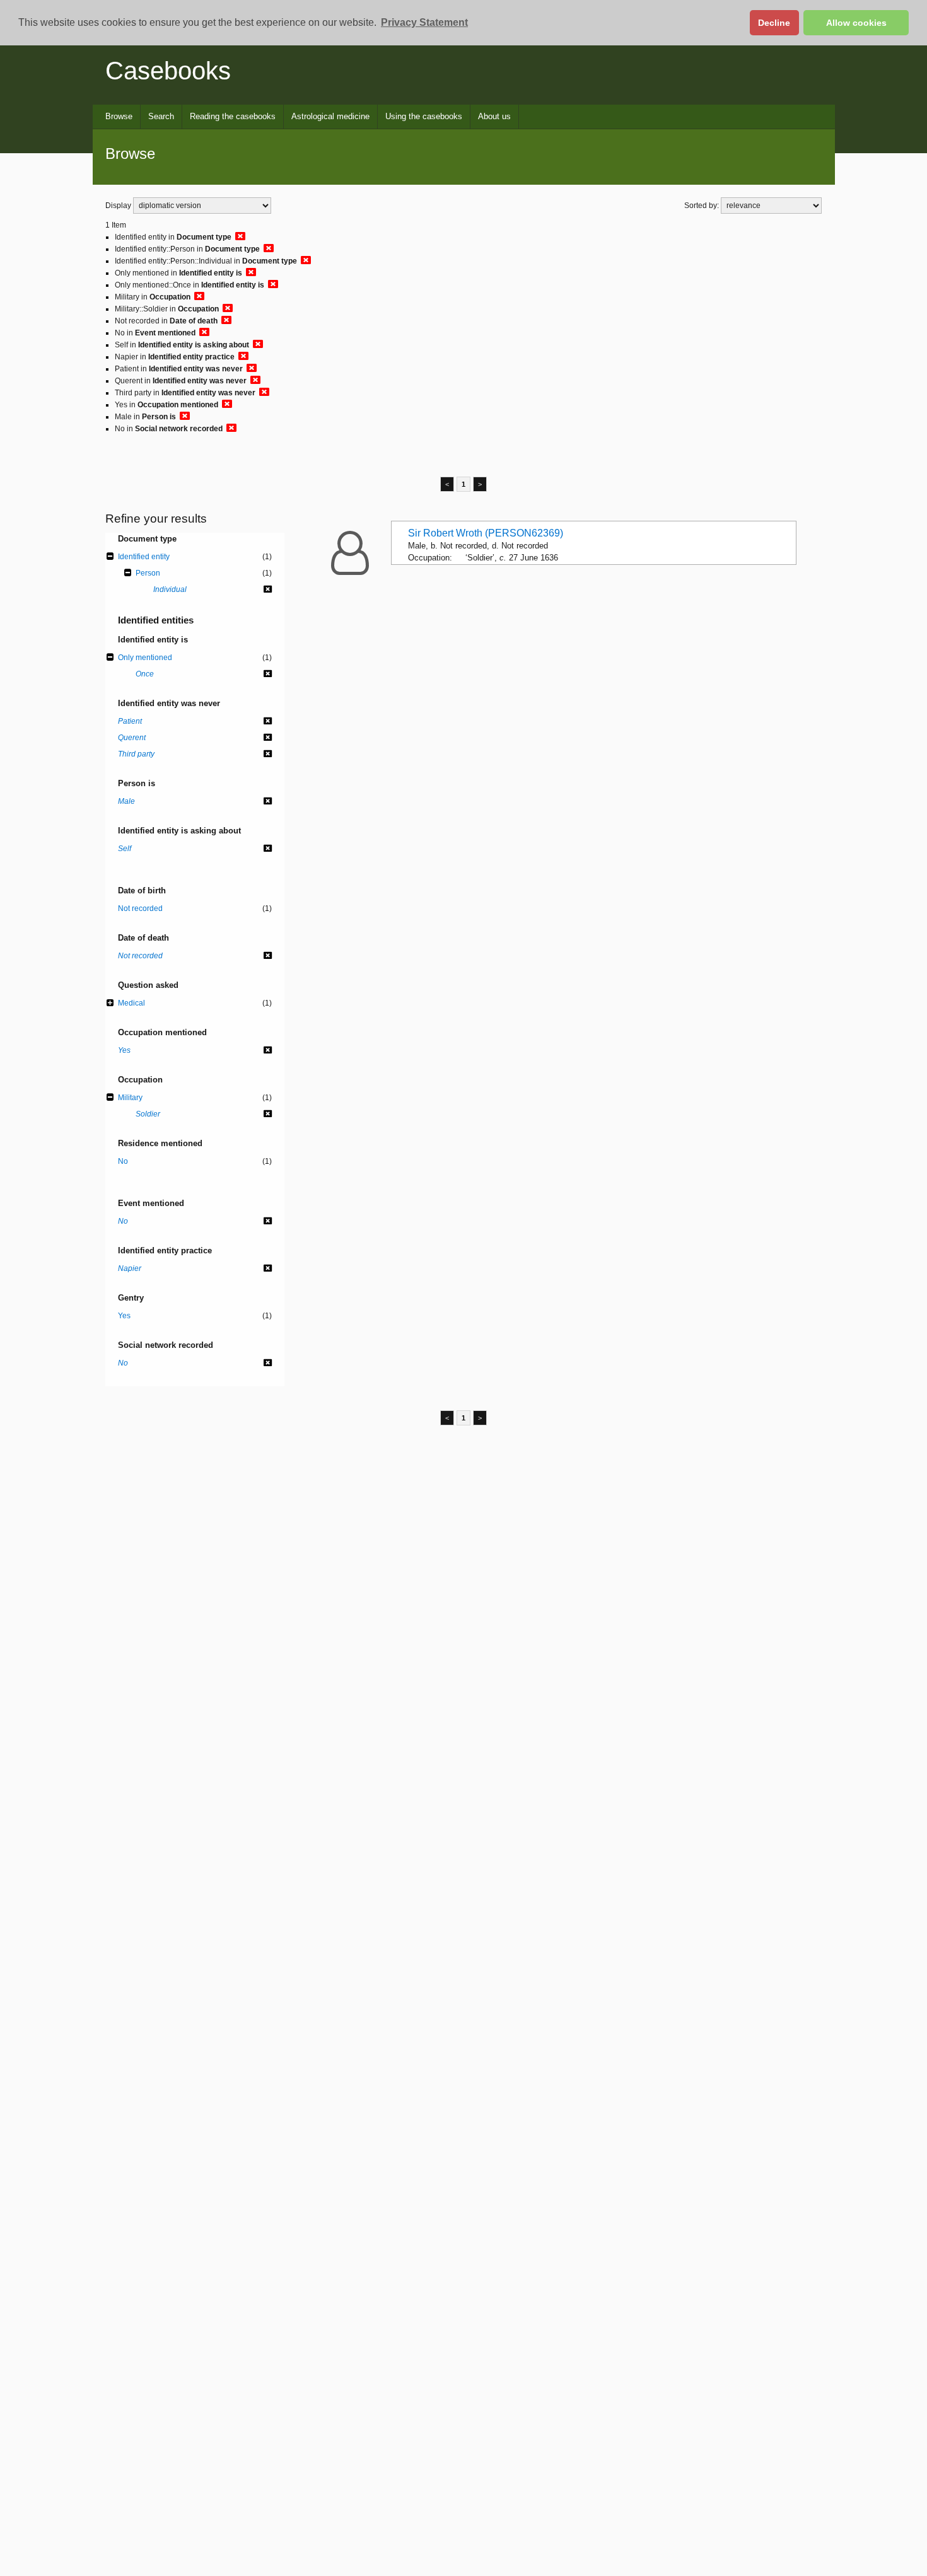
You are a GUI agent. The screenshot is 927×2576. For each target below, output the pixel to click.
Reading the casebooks (233, 116)
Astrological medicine (330, 116)
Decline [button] (774, 23)
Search (161, 116)
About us (494, 116)
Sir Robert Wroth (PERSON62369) (486, 533)
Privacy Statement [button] (424, 22)
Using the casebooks (424, 116)
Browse (119, 116)
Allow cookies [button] (856, 23)
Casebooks (168, 71)
